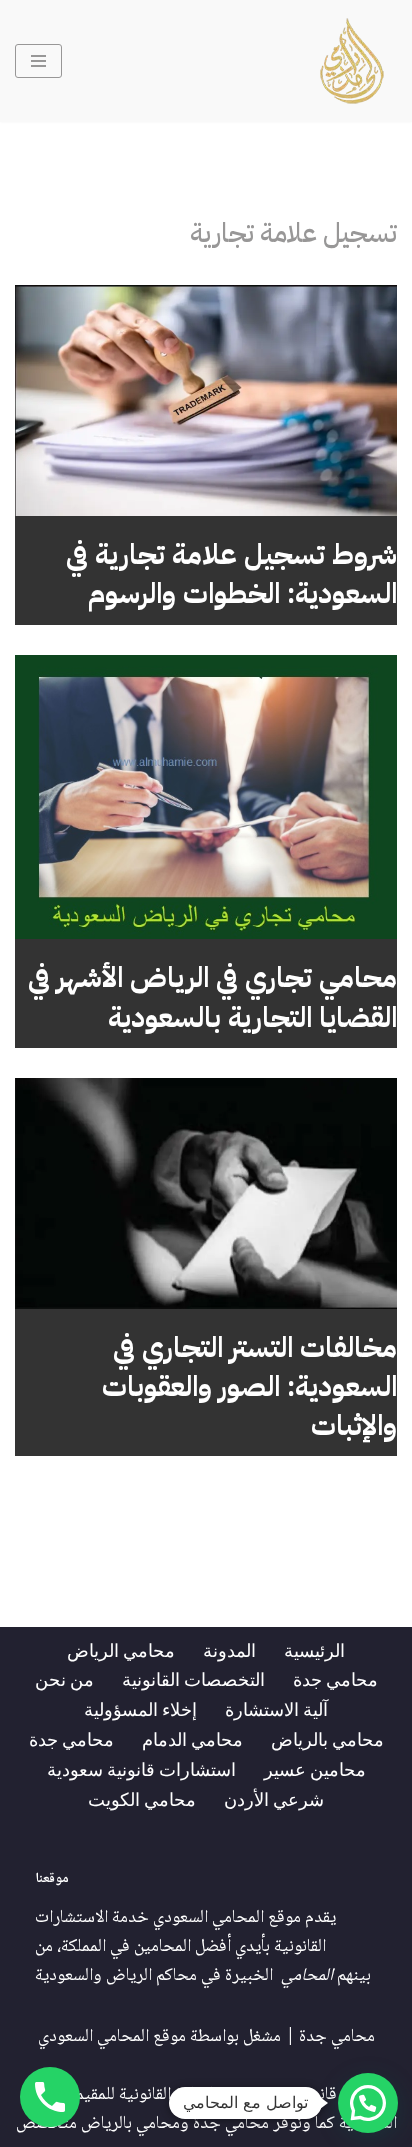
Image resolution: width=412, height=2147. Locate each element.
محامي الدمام (192, 1739)
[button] (368, 2103)
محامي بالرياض (327, 1739)
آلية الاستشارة (276, 1709)
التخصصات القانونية (193, 1679)
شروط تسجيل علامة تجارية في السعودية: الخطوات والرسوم (231, 574)
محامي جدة (335, 1679)
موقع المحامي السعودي (112, 2037)
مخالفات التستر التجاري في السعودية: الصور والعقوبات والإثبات (249, 1387)
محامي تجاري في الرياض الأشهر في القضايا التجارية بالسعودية (212, 997)
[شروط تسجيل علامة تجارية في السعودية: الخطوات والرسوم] (206, 400)
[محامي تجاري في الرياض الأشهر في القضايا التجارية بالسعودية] (206, 797)
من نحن (64, 1679)
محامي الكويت (142, 1799)
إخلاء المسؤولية (140, 1709)
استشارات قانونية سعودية (141, 1769)
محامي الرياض (121, 1650)
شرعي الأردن (274, 1799)
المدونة (229, 1650)
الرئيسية (314, 1650)
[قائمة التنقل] (38, 61)
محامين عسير (315, 1769)
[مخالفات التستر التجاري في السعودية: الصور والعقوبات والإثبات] (206, 1193)
